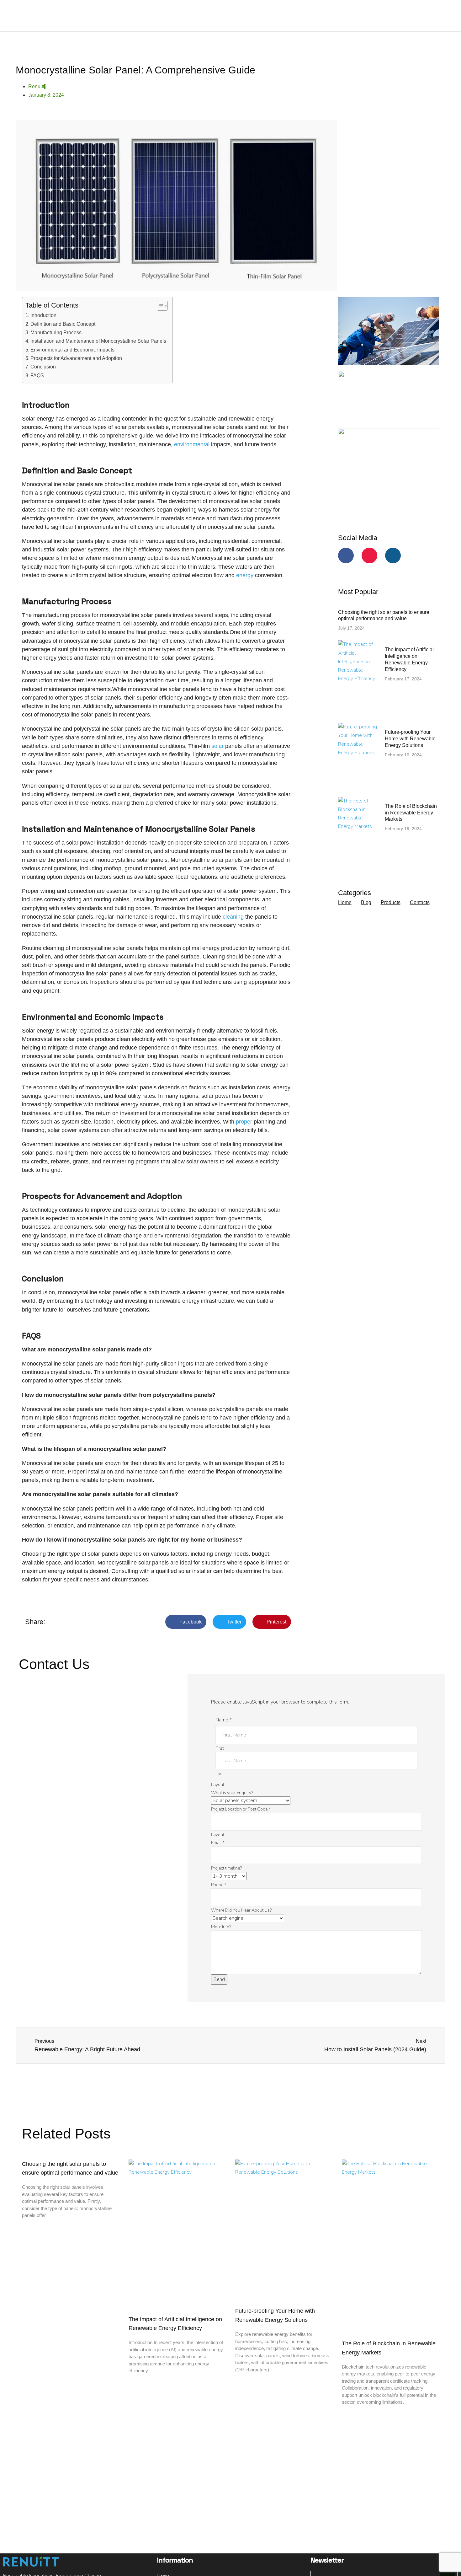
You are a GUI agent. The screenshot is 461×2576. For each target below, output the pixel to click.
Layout (218, 1785)
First (220, 1748)
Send (219, 1979)
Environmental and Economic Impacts (72, 350)
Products (391, 902)
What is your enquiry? (232, 1793)
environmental (192, 444)
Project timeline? (226, 1868)
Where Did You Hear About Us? (241, 1910)
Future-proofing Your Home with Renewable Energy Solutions (410, 739)
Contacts (420, 902)
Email (218, 1843)
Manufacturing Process (56, 332)
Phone (219, 1885)
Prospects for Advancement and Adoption (76, 358)
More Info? (221, 1927)
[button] (186, 1622)
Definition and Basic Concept (63, 324)
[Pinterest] (369, 555)
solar (217, 746)
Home (345, 902)
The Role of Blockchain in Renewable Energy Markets (411, 813)
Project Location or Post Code (241, 1809)
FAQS (37, 375)
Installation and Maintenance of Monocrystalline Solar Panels (98, 341)
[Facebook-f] (346, 555)
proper (244, 1122)
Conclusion (43, 367)
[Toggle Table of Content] (159, 306)
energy (245, 575)
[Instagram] (393, 555)
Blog (366, 902)
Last (220, 1774)
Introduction (43, 315)
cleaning (233, 917)
